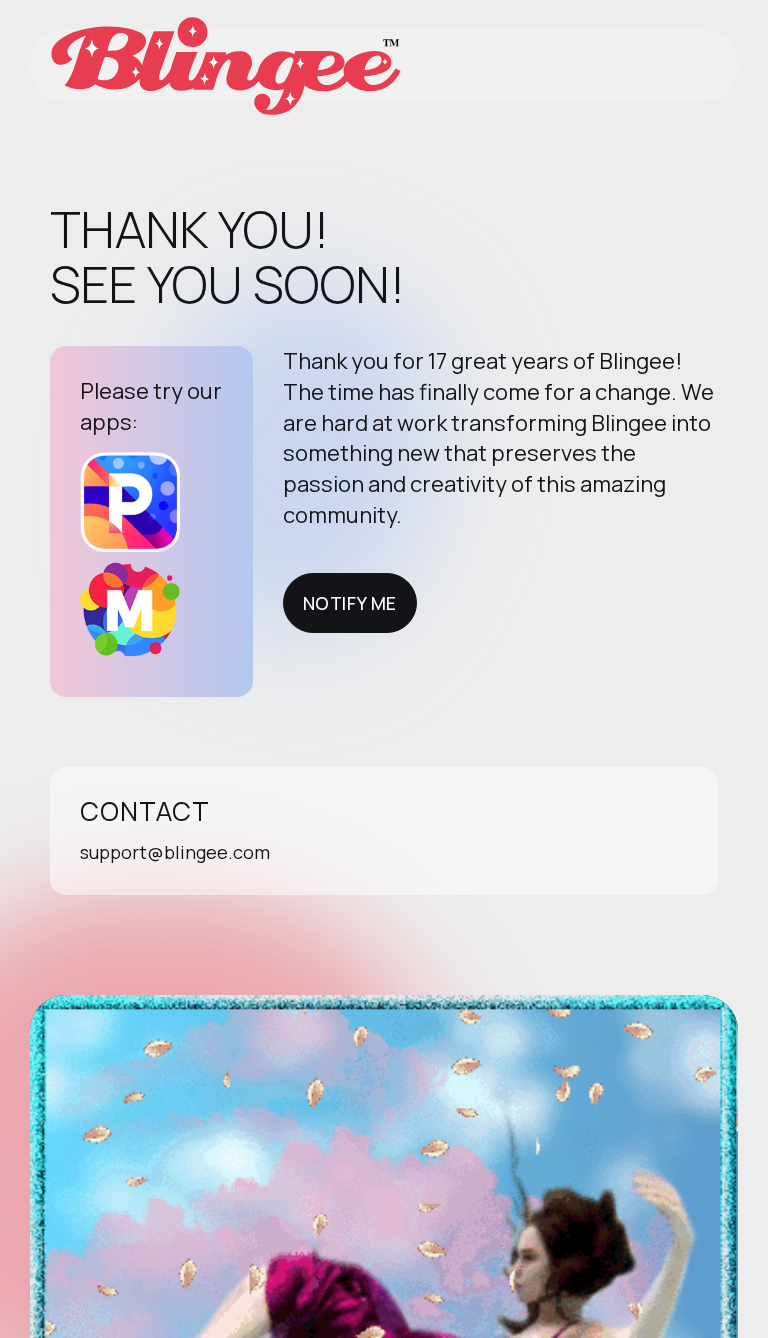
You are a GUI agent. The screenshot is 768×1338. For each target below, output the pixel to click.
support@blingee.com (175, 852)
